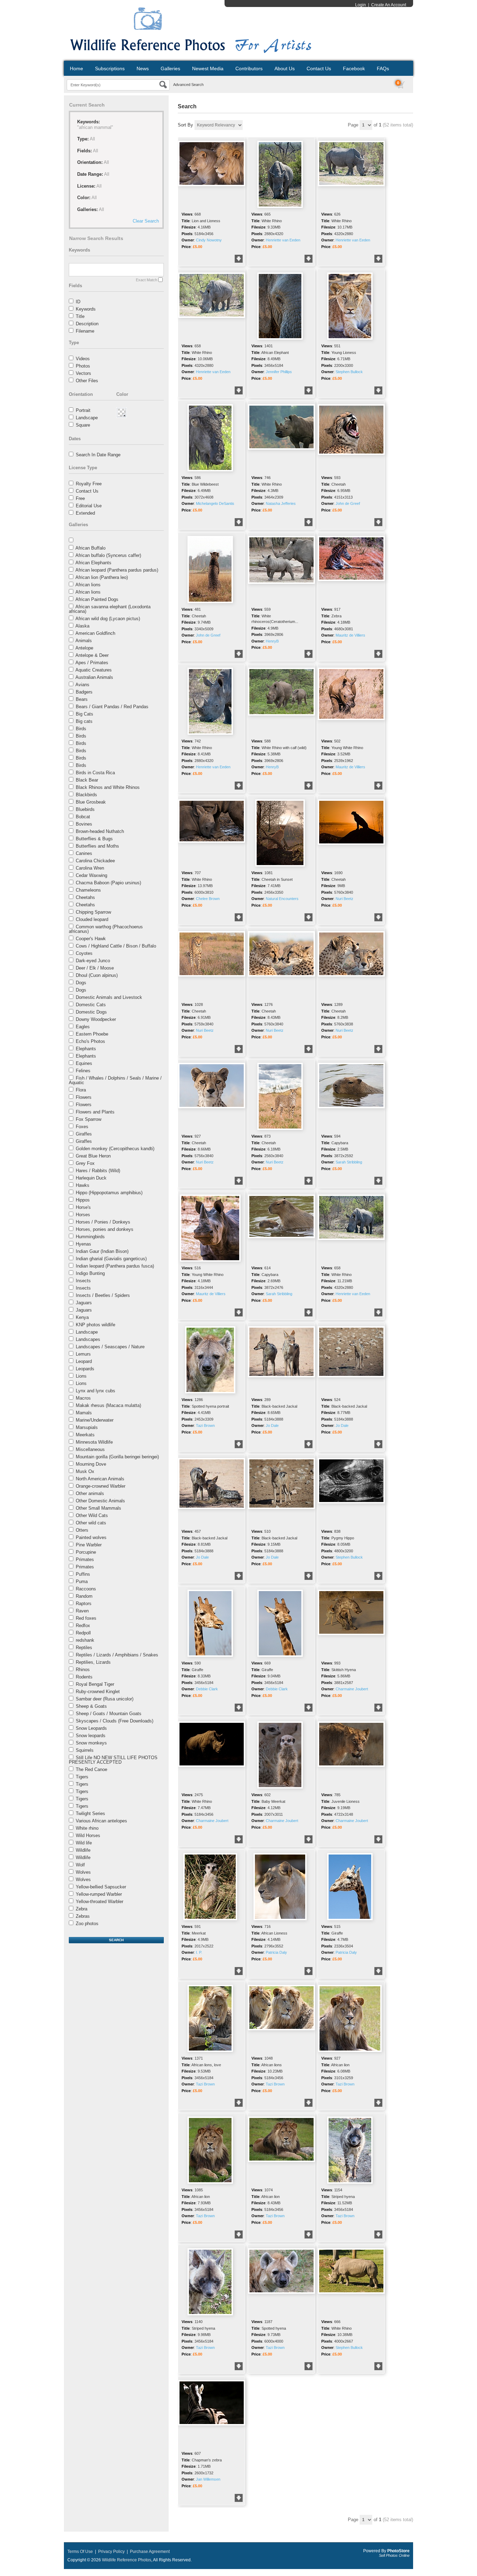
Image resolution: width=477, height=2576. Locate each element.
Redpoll (83, 1633)
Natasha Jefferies (281, 503)
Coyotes (84, 953)
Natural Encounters (282, 899)
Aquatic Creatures (94, 670)
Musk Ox (85, 1471)
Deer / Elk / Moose (95, 968)
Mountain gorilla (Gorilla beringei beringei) (117, 1457)
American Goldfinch (95, 633)
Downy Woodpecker (96, 1019)
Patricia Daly (276, 1952)
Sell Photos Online (394, 2555)
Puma (82, 1581)
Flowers (84, 1097)
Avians (82, 685)
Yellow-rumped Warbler (99, 1894)
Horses (83, 1215)
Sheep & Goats (91, 1706)
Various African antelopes (101, 1821)
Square (83, 425)
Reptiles (84, 1648)
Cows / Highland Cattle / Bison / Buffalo (116, 946)
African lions (88, 585)
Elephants (86, 1049)
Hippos (83, 1200)
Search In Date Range (98, 455)
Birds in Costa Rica (95, 773)
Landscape (87, 418)
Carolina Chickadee (95, 861)
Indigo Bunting (90, 1273)
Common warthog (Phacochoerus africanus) (106, 929)
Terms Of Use (80, 2552)
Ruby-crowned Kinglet (98, 1692)
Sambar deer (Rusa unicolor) (105, 1699)
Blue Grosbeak (91, 802)
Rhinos (83, 1670)
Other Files (87, 381)
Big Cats (85, 714)
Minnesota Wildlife (94, 1442)
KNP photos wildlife (96, 1325)
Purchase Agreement (150, 2552)
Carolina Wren (90, 868)
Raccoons (86, 1589)
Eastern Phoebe (92, 1034)
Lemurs (83, 1354)
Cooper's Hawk (91, 939)
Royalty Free (89, 484)
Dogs (81, 983)
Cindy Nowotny (209, 240)
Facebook (354, 68)
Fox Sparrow (89, 1119)
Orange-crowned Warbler (101, 1486)
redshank (85, 1640)
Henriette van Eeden (283, 240)
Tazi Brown (205, 1425)
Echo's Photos (90, 1041)
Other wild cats (91, 1523)
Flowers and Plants (95, 1112)
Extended (85, 513)
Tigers (82, 1777)
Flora (81, 1090)
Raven (82, 1611)
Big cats (84, 721)
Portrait (83, 410)
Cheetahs (85, 897)
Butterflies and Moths (97, 846)
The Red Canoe (91, 1769)
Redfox (83, 1626)
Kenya (82, 1317)
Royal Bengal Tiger (95, 1684)
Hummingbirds (90, 1237)
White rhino (87, 1828)
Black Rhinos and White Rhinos (108, 787)
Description (87, 324)
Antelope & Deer (92, 655)
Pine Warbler (89, 1545)
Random (84, 1596)
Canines (84, 853)
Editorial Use (89, 506)
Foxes (82, 1127)
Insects (83, 1281)
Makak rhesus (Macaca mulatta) (108, 1405)
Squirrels (85, 1750)
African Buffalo (90, 548)
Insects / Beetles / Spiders (103, 1295)
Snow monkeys (91, 1743)
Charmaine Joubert (352, 1689)
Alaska (82, 626)
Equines (84, 1063)
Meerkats (85, 1435)
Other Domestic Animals (100, 1501)
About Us (285, 68)
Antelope (84, 648)
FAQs (383, 68)
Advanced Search (188, 85)
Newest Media (208, 68)
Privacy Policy (111, 2552)
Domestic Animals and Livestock (109, 997)
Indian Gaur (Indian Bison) (102, 1251)
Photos (83, 366)
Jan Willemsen (208, 2479)
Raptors (84, 1603)
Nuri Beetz (344, 899)
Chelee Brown (208, 899)
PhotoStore (398, 2551)
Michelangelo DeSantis (215, 503)
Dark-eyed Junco (93, 961)
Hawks (83, 1185)
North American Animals (100, 1479)
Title (80, 316)
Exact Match (146, 280)
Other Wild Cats (92, 1515)
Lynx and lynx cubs (96, 1391)
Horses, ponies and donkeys (105, 1229)
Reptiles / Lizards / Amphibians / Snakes (117, 1655)
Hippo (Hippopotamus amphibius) (109, 1193)
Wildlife (83, 1850)
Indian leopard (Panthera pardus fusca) (115, 1266)
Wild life (84, 1843)
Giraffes (84, 1134)
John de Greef (348, 503)
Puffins (83, 1574)
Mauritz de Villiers (350, 635)
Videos (83, 359)
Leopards (85, 1369)
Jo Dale (272, 1425)
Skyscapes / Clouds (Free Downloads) (115, 1721)
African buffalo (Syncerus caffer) (108, 555)
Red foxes (86, 1618)
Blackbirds (86, 795)
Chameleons (88, 890)
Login (361, 5)
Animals (84, 641)
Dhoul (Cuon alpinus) (97, 975)
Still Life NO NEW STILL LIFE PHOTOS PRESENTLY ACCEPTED (113, 1760)
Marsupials (87, 1427)
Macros (83, 1398)
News (143, 68)
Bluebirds (85, 809)
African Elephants (93, 563)
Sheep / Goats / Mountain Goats (109, 1714)
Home (76, 68)
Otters (82, 1530)
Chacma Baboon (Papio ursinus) (108, 883)
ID (78, 302)
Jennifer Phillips (279, 372)
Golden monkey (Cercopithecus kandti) (115, 1149)
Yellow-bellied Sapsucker (101, 1887)
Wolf (80, 1865)
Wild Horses (88, 1835)
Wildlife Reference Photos (127, 2560)
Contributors (249, 68)
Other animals (90, 1493)
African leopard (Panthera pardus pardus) (117, 570)
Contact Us (319, 68)
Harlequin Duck (91, 1178)
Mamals (84, 1413)
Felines (83, 1071)
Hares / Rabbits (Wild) (98, 1171)
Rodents (84, 1677)
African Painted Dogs (97, 599)
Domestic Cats (91, 1005)
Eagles (83, 1027)
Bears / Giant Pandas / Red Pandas (112, 707)
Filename (85, 331)
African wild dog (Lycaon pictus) (108, 619)
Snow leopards (91, 1736)
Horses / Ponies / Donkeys (103, 1222)
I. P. (199, 1952)
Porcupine (86, 1552)
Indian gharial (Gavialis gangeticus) (111, 1259)
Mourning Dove (91, 1464)
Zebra (82, 1909)
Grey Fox (85, 1163)
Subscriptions (110, 68)
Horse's (83, 1207)
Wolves (83, 1872)
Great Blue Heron (93, 1156)
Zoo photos (87, 1924)
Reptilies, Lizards (93, 1662)
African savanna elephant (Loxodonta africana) (110, 609)
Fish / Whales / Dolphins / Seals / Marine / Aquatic (115, 1080)
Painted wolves (91, 1537)
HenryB (272, 641)
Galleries (170, 68)
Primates (85, 1559)
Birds (81, 729)
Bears (82, 699)
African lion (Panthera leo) (102, 577)
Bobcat (83, 817)
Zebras (83, 1916)
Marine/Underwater (95, 1420)
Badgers (84, 692)
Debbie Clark (207, 1689)
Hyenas (83, 1244)
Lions (81, 1376)
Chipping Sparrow (93, 912)
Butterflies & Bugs (94, 839)
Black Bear (87, 780)
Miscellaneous (90, 1449)
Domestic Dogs (91, 1012)
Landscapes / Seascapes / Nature (110, 1347)
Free (80, 498)
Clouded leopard (92, 919)
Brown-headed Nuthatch (100, 831)
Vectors (83, 373)
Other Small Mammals (98, 1508)
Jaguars (84, 1303)
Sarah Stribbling (349, 1162)
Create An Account (389, 5)
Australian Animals (94, 677)
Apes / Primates (92, 663)
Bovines (84, 824)
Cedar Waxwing (91, 875)
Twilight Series (90, 1813)
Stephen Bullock (349, 372)
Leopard (84, 1361)
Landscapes (88, 1339)
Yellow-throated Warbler (100, 1902)
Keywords (86, 309)
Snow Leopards (91, 1728)
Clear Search (146, 221)
